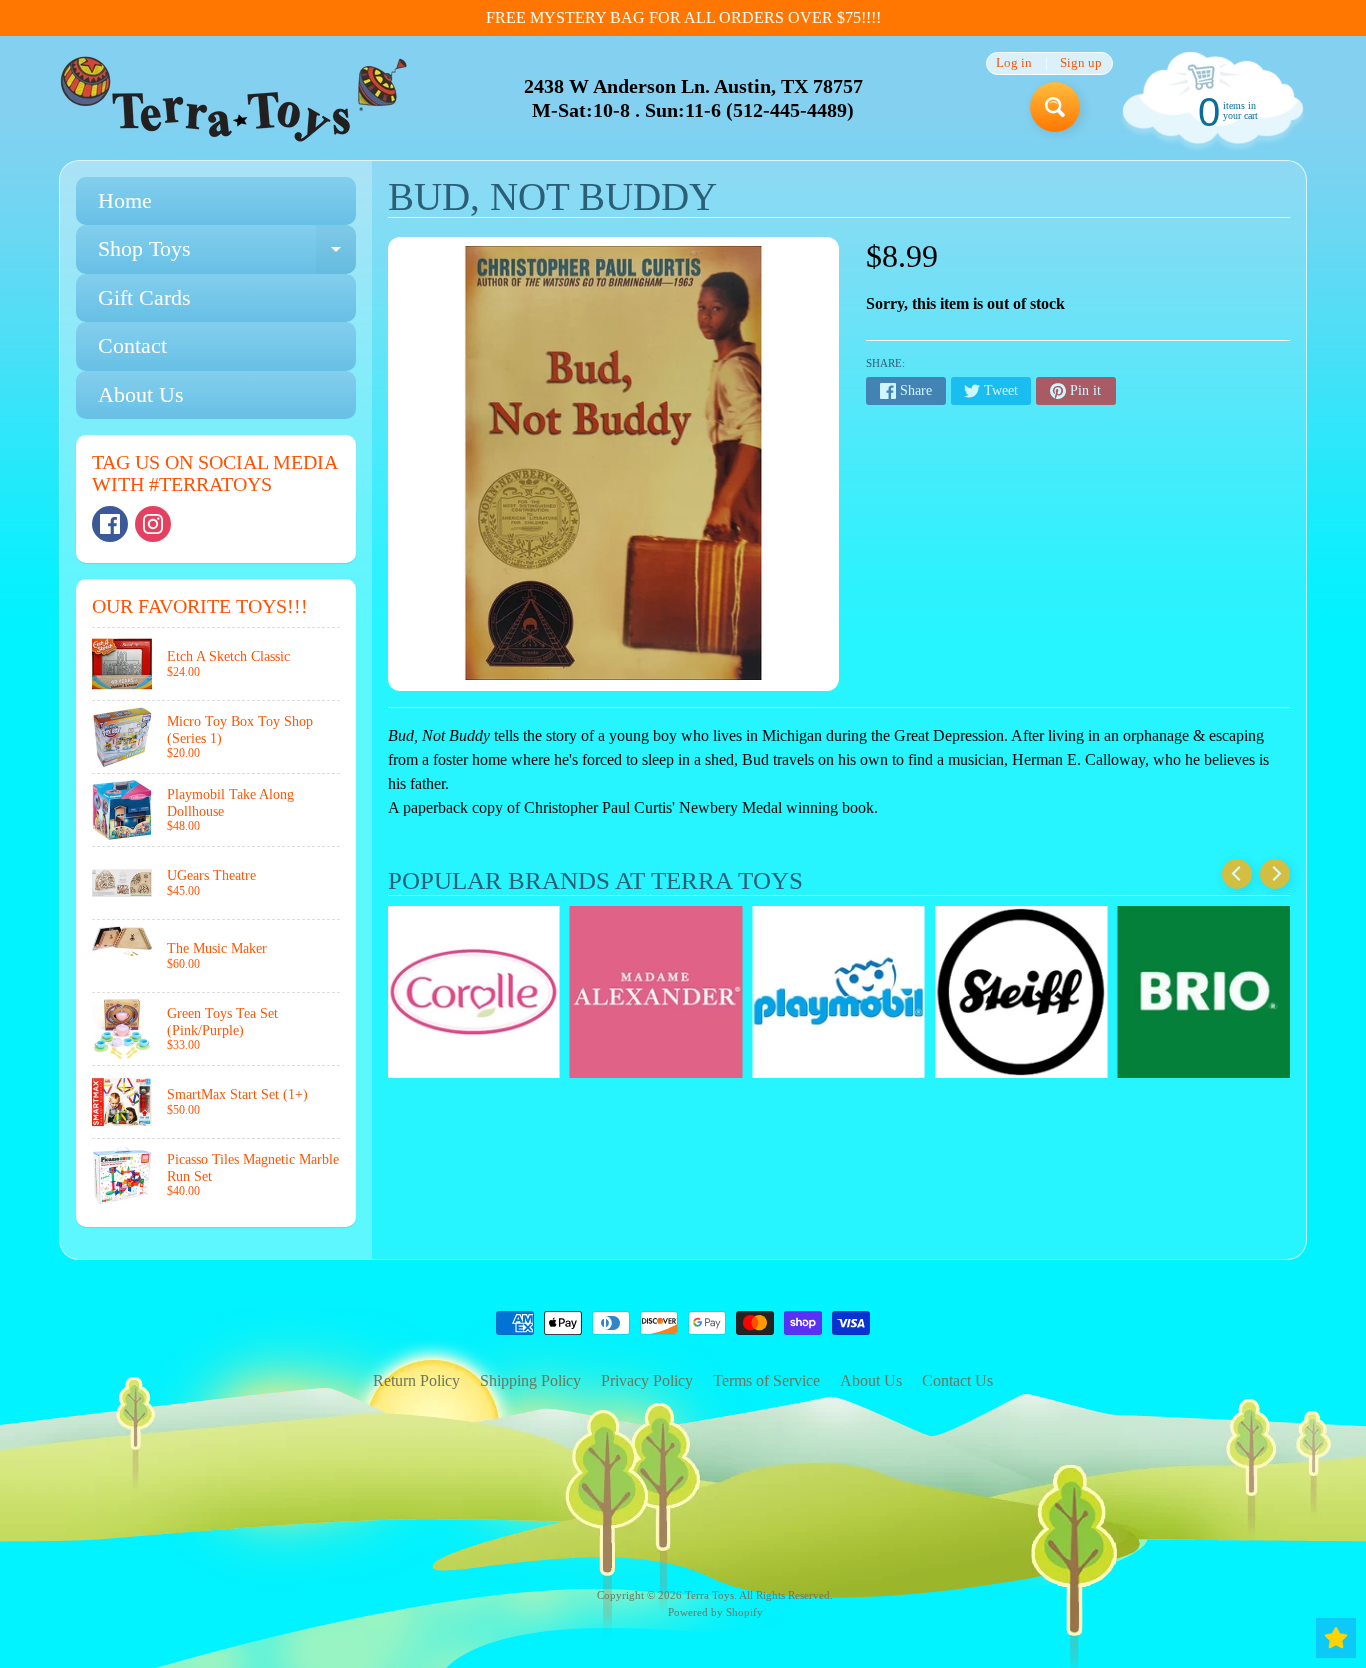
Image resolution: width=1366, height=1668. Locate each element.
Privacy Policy (647, 1380)
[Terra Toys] (234, 98)
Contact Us (957, 1380)
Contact (132, 345)
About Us (141, 394)
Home (125, 200)
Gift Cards (144, 297)
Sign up (1081, 63)
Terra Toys (709, 1595)
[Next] (1275, 874)
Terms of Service (766, 1380)
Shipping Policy (530, 1380)
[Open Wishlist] (1336, 1638)
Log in (1014, 63)
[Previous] (1237, 874)
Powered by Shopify (715, 1612)
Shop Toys (227, 254)
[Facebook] (110, 524)
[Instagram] (153, 524)
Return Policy (416, 1380)
